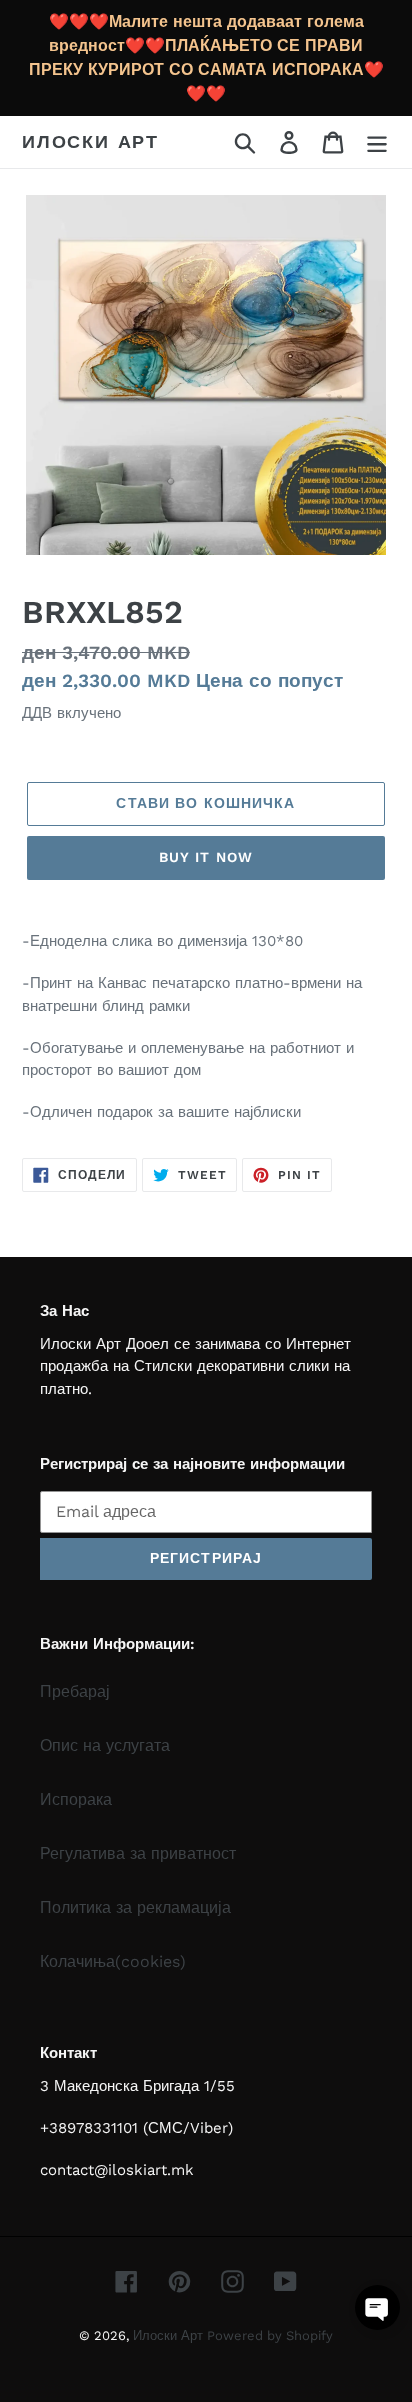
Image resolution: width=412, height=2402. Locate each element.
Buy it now (206, 857)
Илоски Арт (90, 141)
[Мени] (377, 142)
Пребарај (75, 1691)
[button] (377, 2307)
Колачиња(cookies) (113, 1961)
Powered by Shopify (270, 2335)
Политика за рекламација (135, 1907)
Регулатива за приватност (138, 1853)
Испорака (76, 1799)
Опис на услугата (105, 1745)
